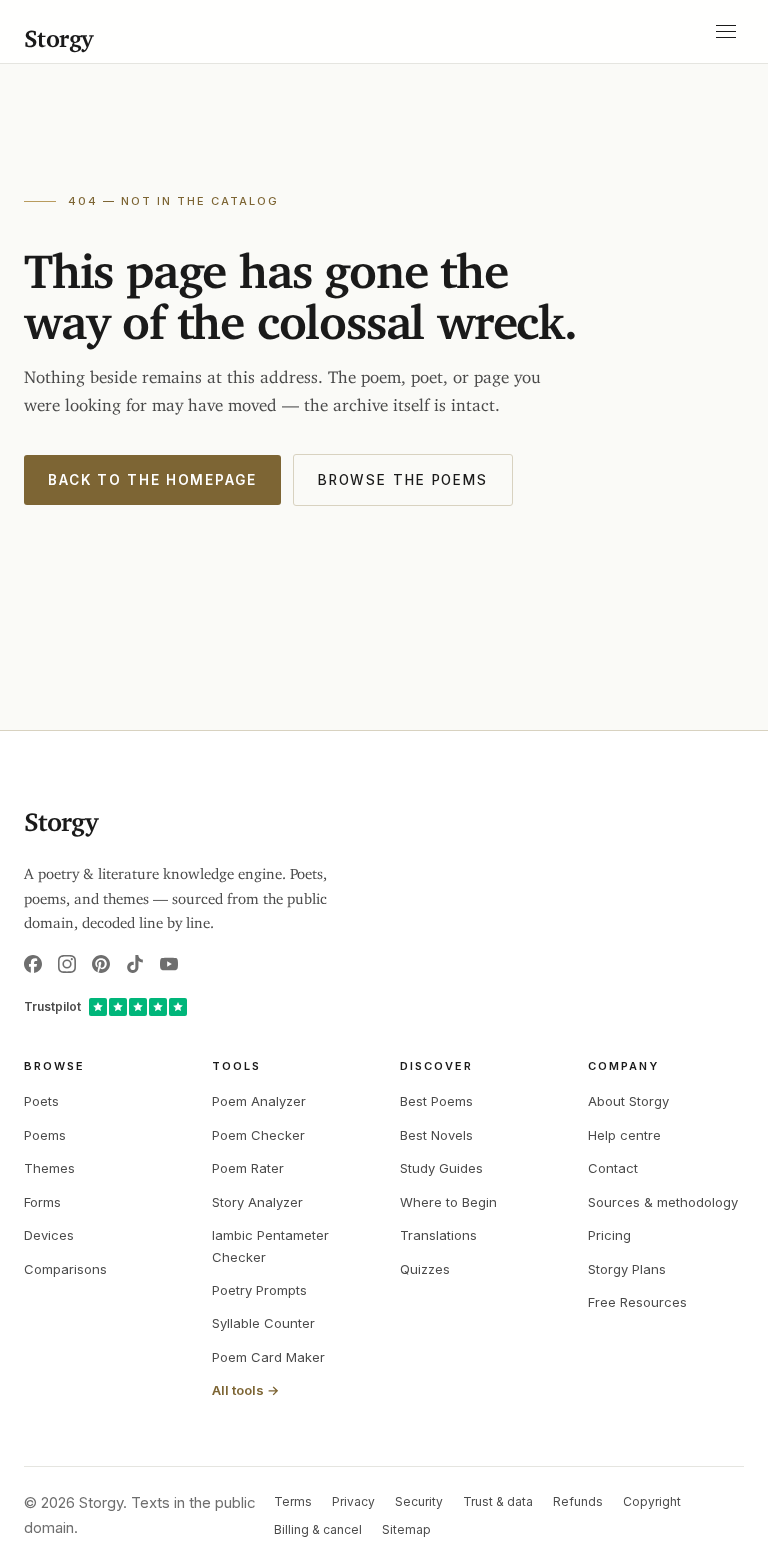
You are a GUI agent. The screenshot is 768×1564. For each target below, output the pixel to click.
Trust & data (498, 1501)
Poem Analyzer (259, 1101)
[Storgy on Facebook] (33, 964)
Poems (45, 1135)
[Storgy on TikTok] (135, 964)
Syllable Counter (263, 1323)
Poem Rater (248, 1168)
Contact (613, 1168)
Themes (49, 1168)
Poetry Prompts (259, 1290)
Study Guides (441, 1168)
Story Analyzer (257, 1202)
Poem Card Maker (268, 1357)
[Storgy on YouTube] (169, 964)
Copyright (652, 1501)
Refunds (578, 1501)
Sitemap (406, 1529)
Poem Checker (258, 1135)
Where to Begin (448, 1202)
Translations (438, 1235)
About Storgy (628, 1101)
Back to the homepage (152, 480)
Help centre (624, 1135)
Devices (49, 1235)
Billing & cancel (318, 1529)
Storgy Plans (627, 1269)
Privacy (353, 1501)
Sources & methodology (663, 1202)
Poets (41, 1101)
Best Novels (436, 1135)
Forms (42, 1202)
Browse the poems (403, 480)
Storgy (58, 32)
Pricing (609, 1235)
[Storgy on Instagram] (67, 964)
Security (419, 1501)
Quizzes (425, 1269)
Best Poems (436, 1101)
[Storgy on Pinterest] (101, 964)
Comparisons (65, 1269)
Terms (293, 1501)
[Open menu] (726, 32)
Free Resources (637, 1302)
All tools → (245, 1390)
